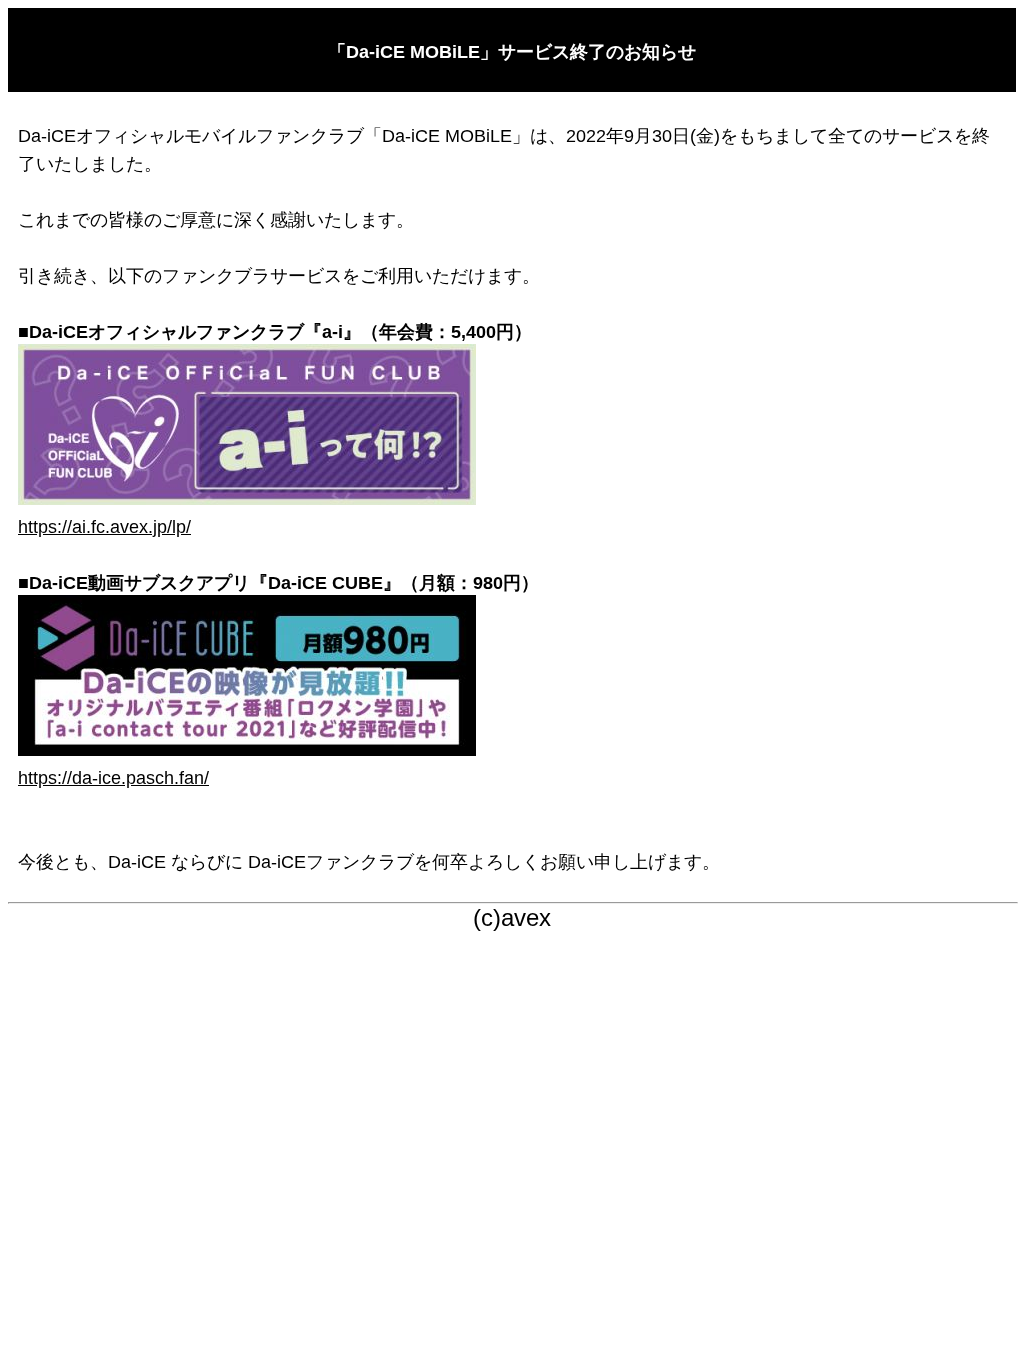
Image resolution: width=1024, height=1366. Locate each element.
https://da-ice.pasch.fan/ (113, 778)
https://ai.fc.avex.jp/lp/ (104, 527)
